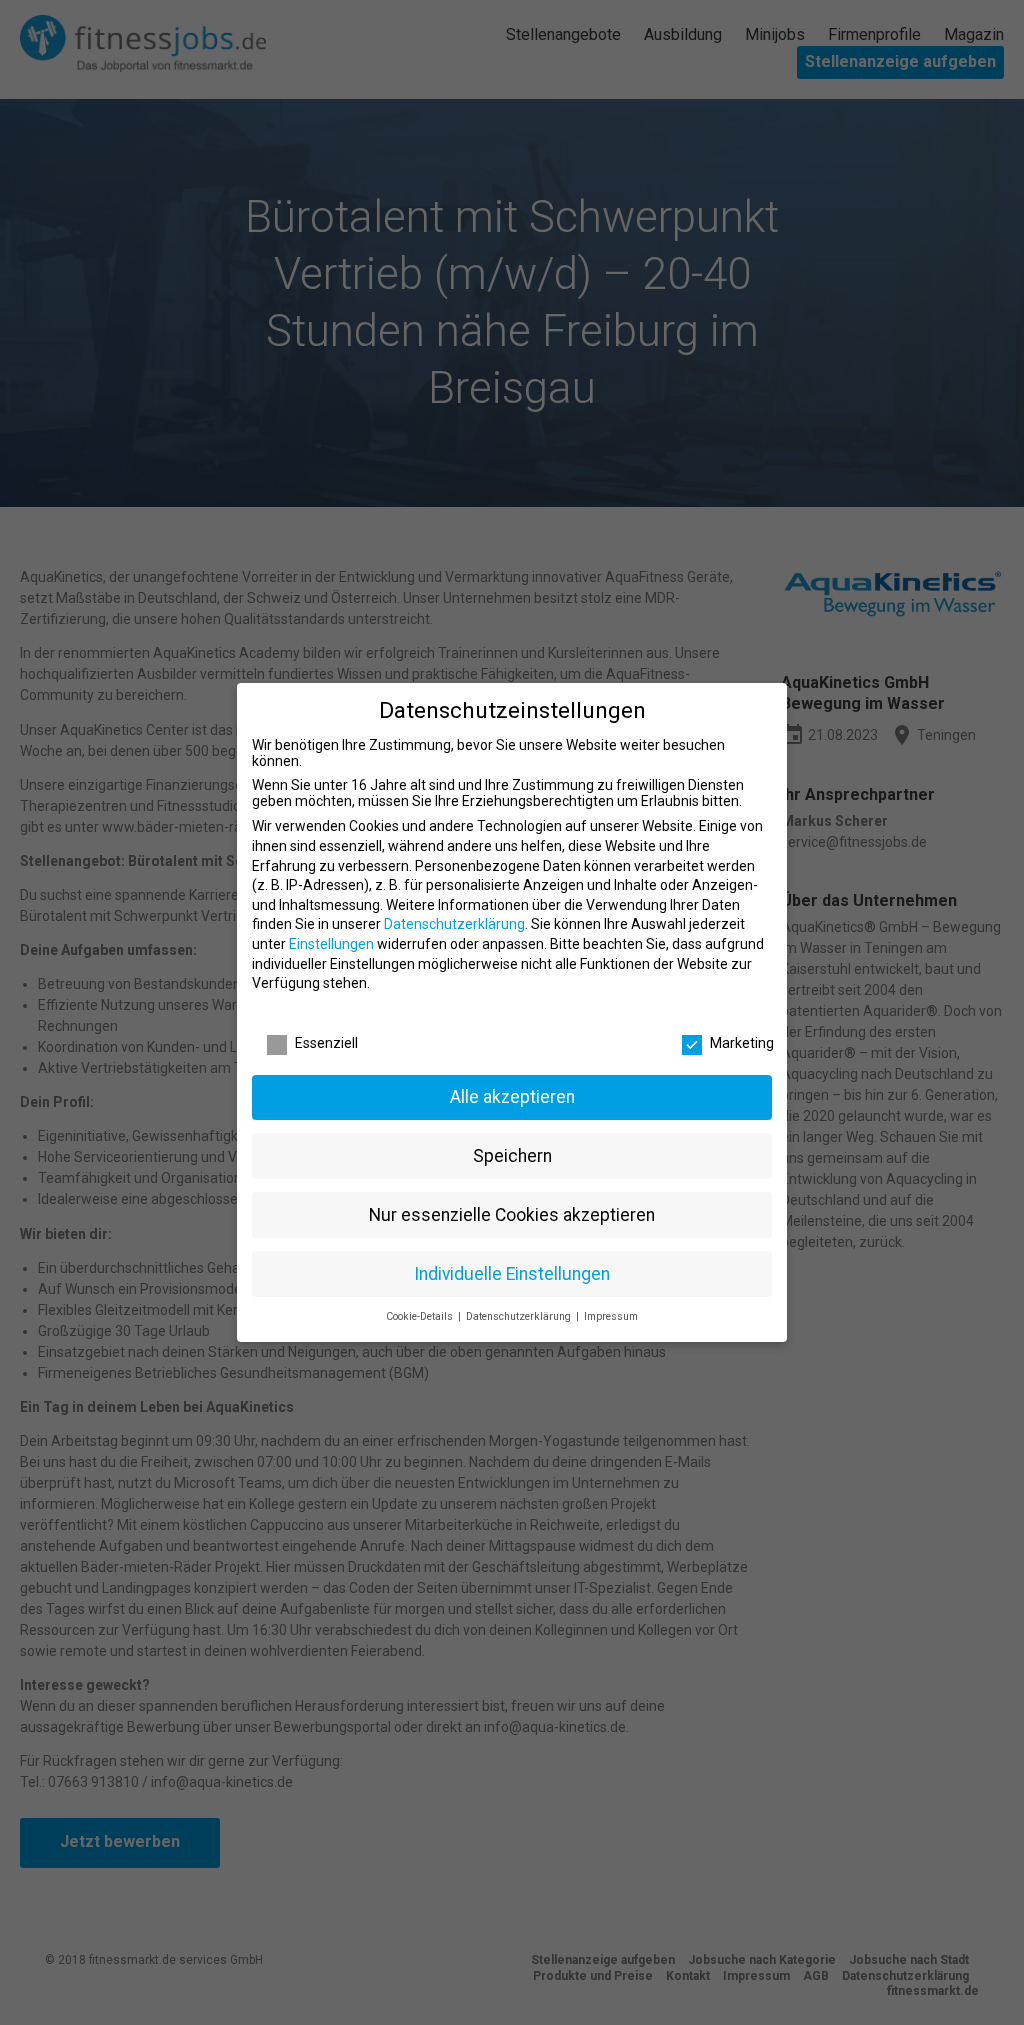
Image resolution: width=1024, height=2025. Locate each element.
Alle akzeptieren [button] (512, 1097)
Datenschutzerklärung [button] (520, 1316)
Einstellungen (331, 944)
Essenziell (326, 1043)
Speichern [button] (512, 1156)
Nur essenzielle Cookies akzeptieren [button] (512, 1215)
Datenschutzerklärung (454, 924)
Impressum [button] (611, 1316)
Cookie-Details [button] (421, 1316)
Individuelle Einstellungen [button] (512, 1274)
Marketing (742, 1043)
